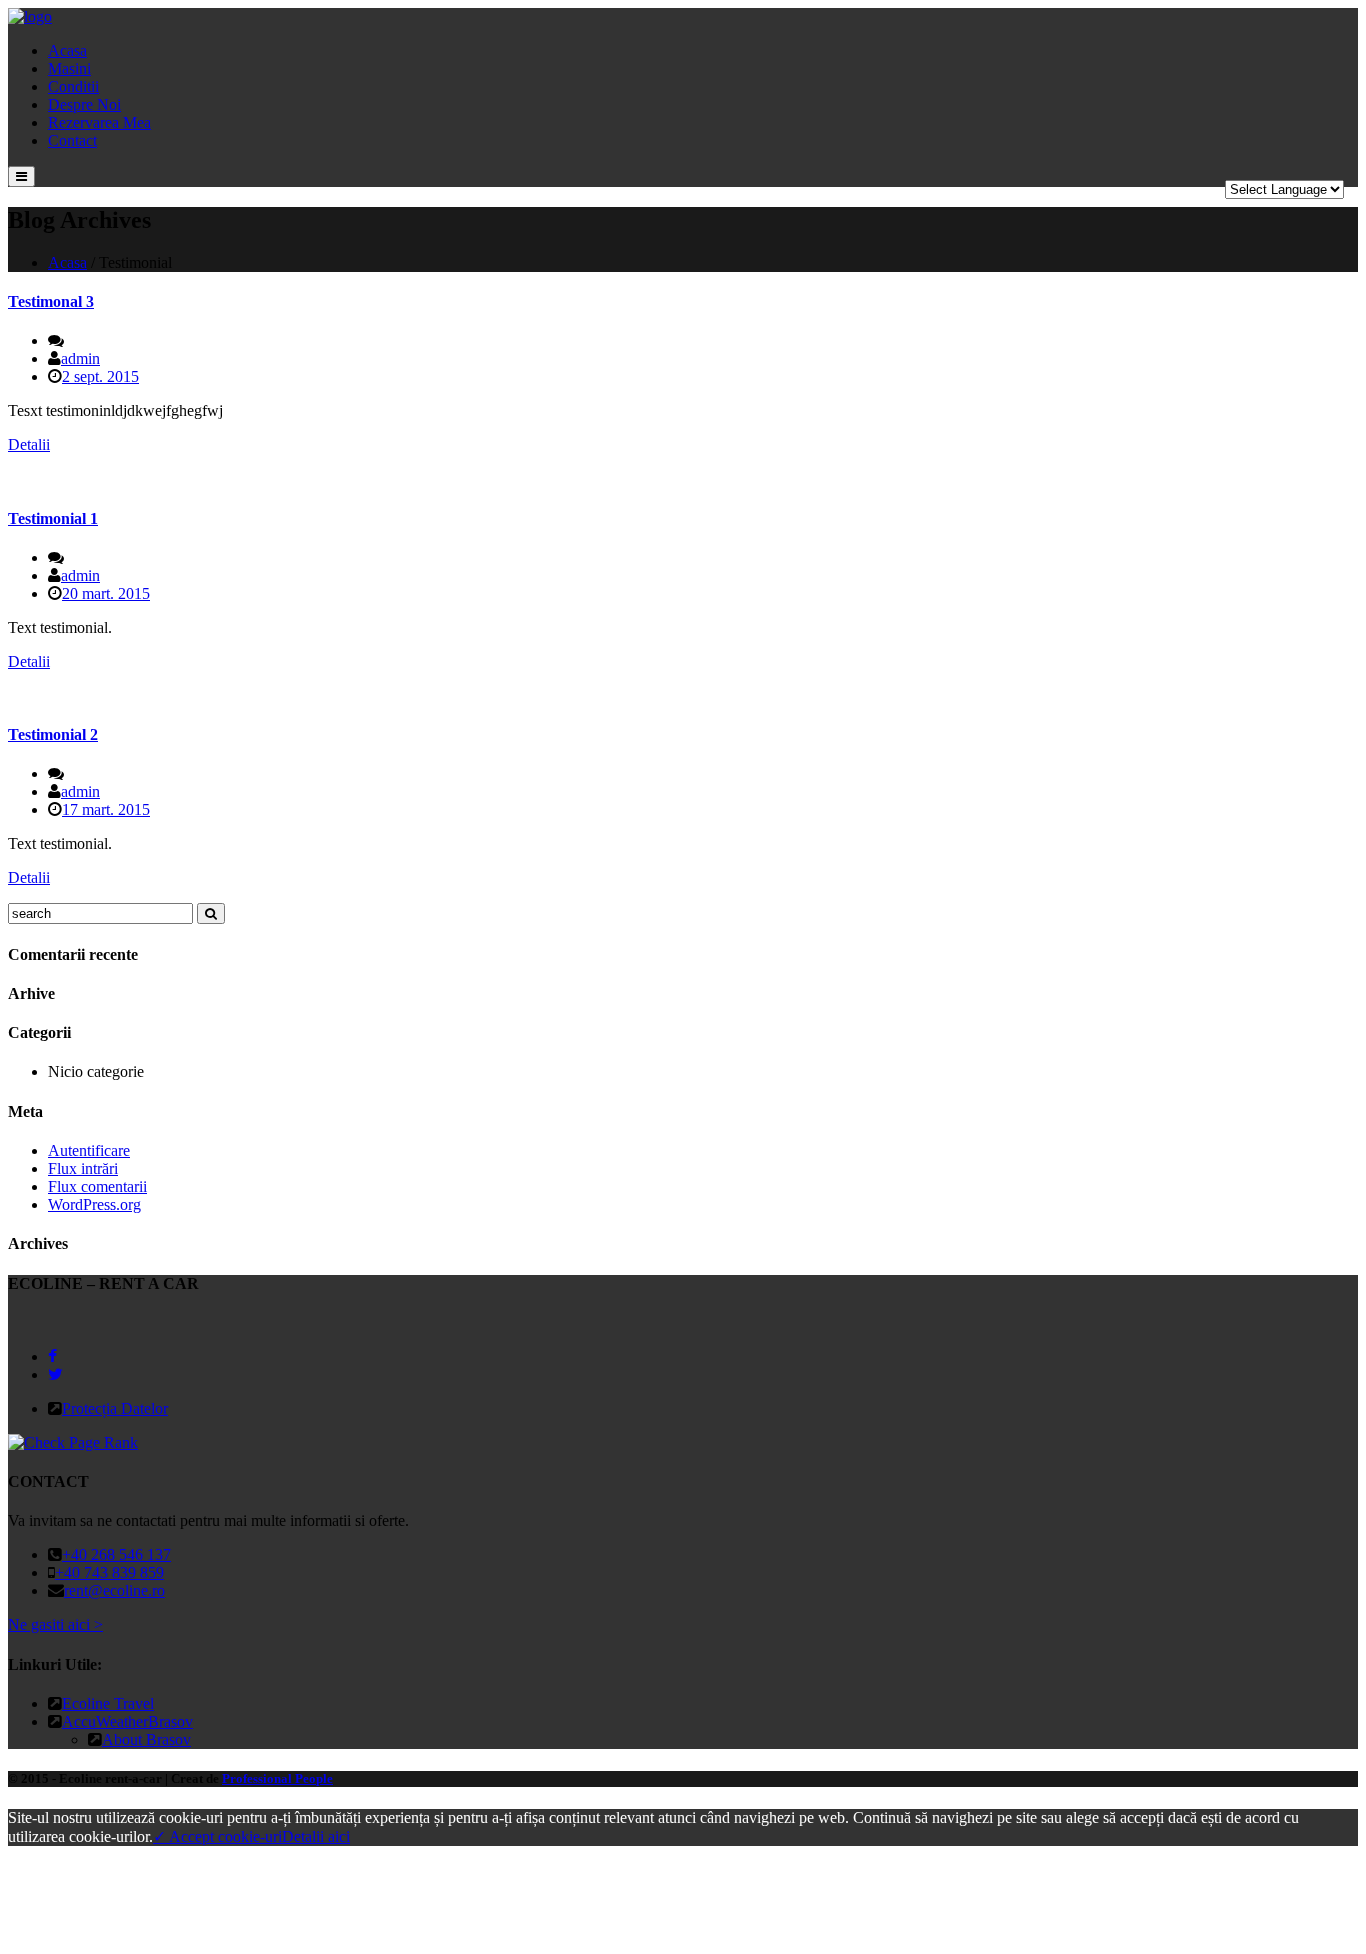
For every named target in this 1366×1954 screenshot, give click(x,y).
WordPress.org (94, 1204)
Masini (69, 68)
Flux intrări (83, 1168)
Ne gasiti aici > (55, 1624)
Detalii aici (316, 1836)
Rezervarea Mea (99, 122)
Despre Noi (84, 104)
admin (80, 358)
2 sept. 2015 (100, 376)
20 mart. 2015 (106, 593)
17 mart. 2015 (106, 809)
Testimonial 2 (53, 734)
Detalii (29, 444)
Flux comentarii (97, 1186)
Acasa (67, 50)
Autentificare (89, 1150)
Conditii (73, 86)
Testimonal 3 (51, 301)
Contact (72, 140)
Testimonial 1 (53, 518)
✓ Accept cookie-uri (217, 1836)
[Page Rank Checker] (73, 1442)
